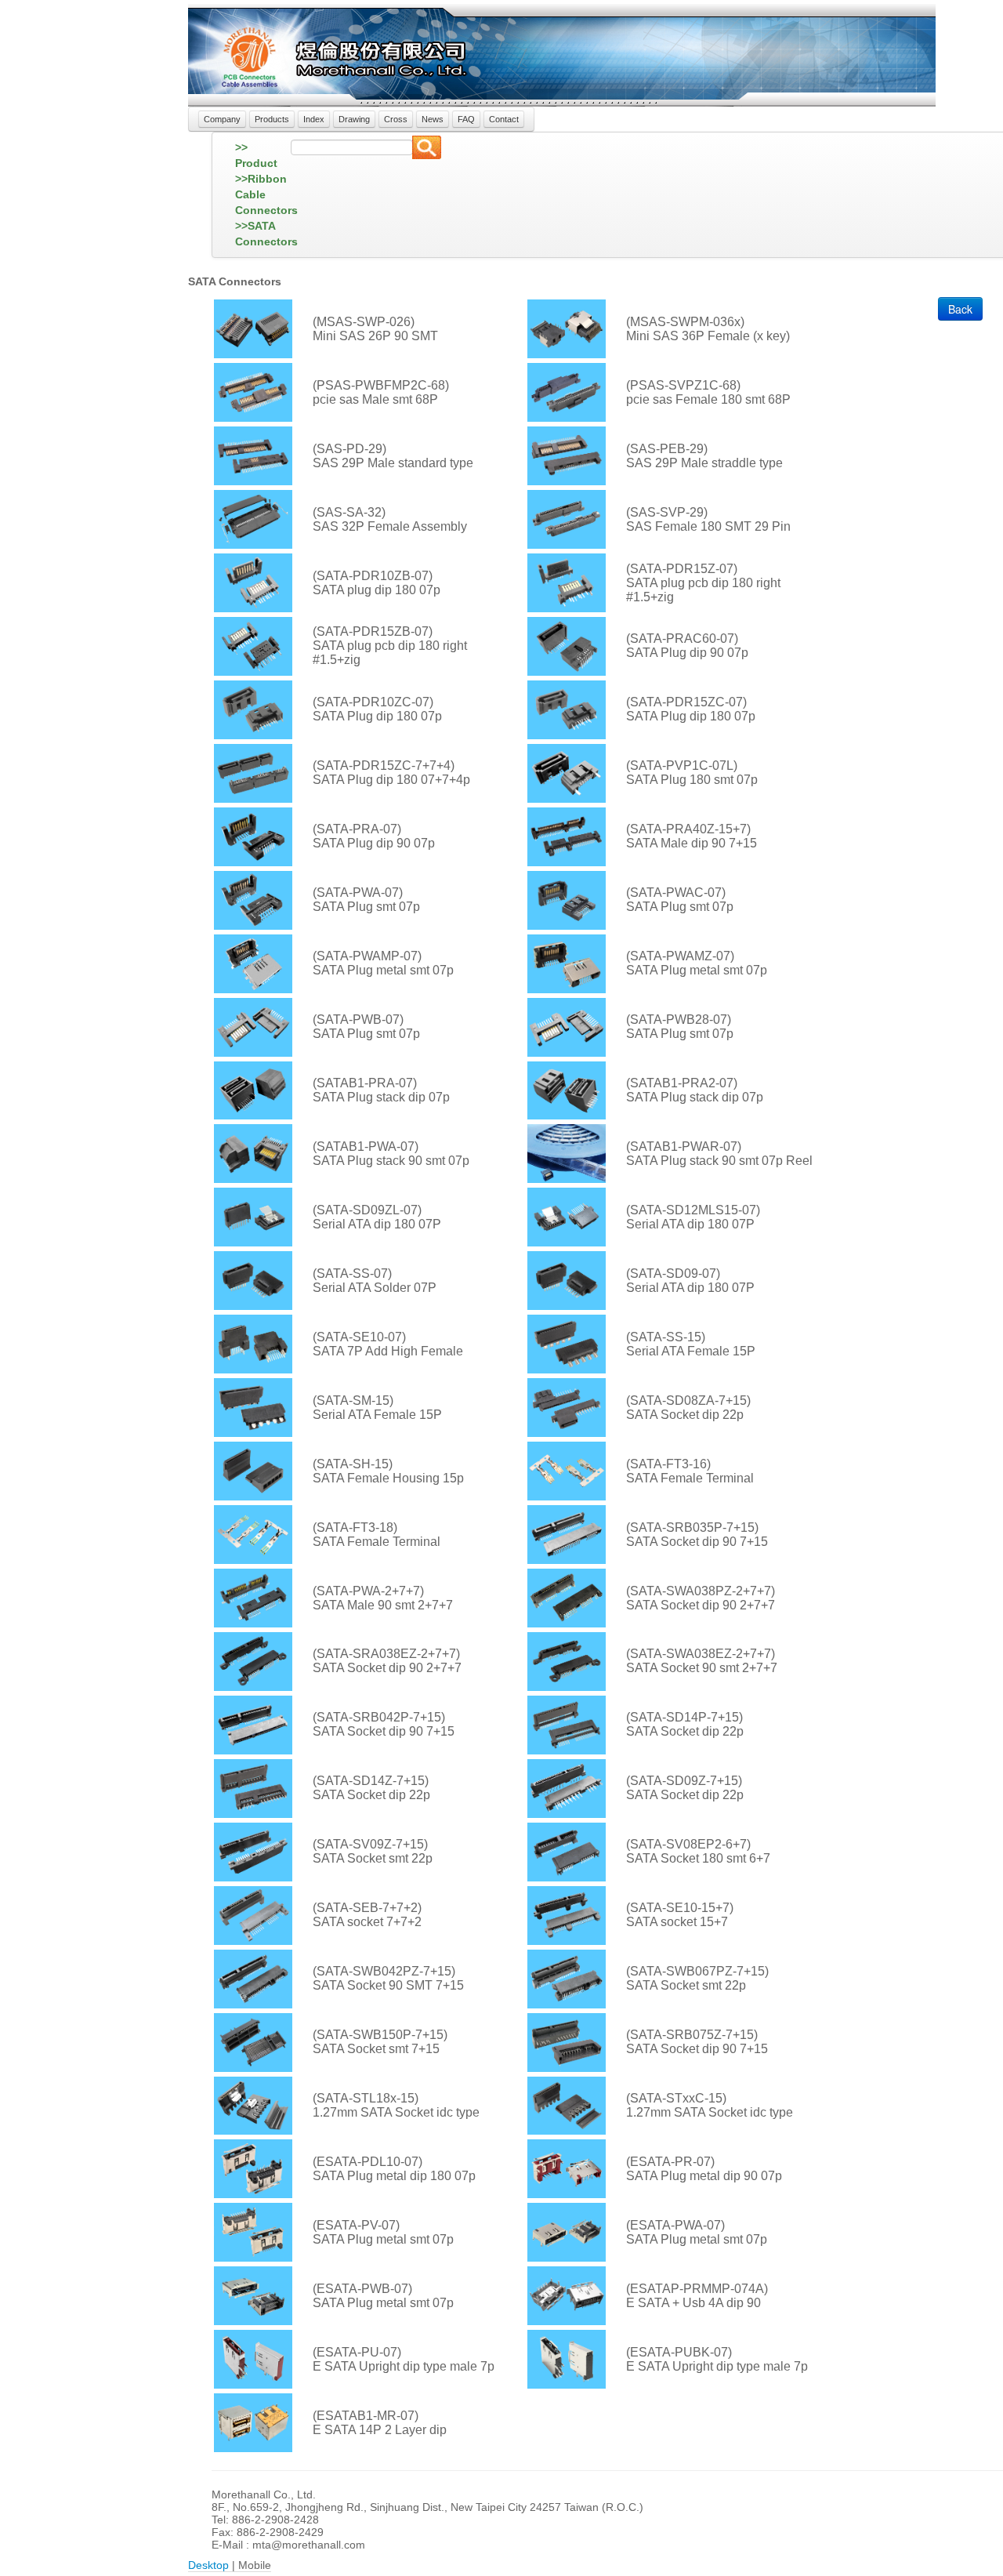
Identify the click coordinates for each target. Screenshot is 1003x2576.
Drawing (354, 119)
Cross (396, 119)
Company (222, 119)
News (433, 119)
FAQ (466, 119)
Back (960, 309)
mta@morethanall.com (309, 2545)
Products (272, 119)
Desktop (208, 2565)
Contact (504, 119)
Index (314, 119)
